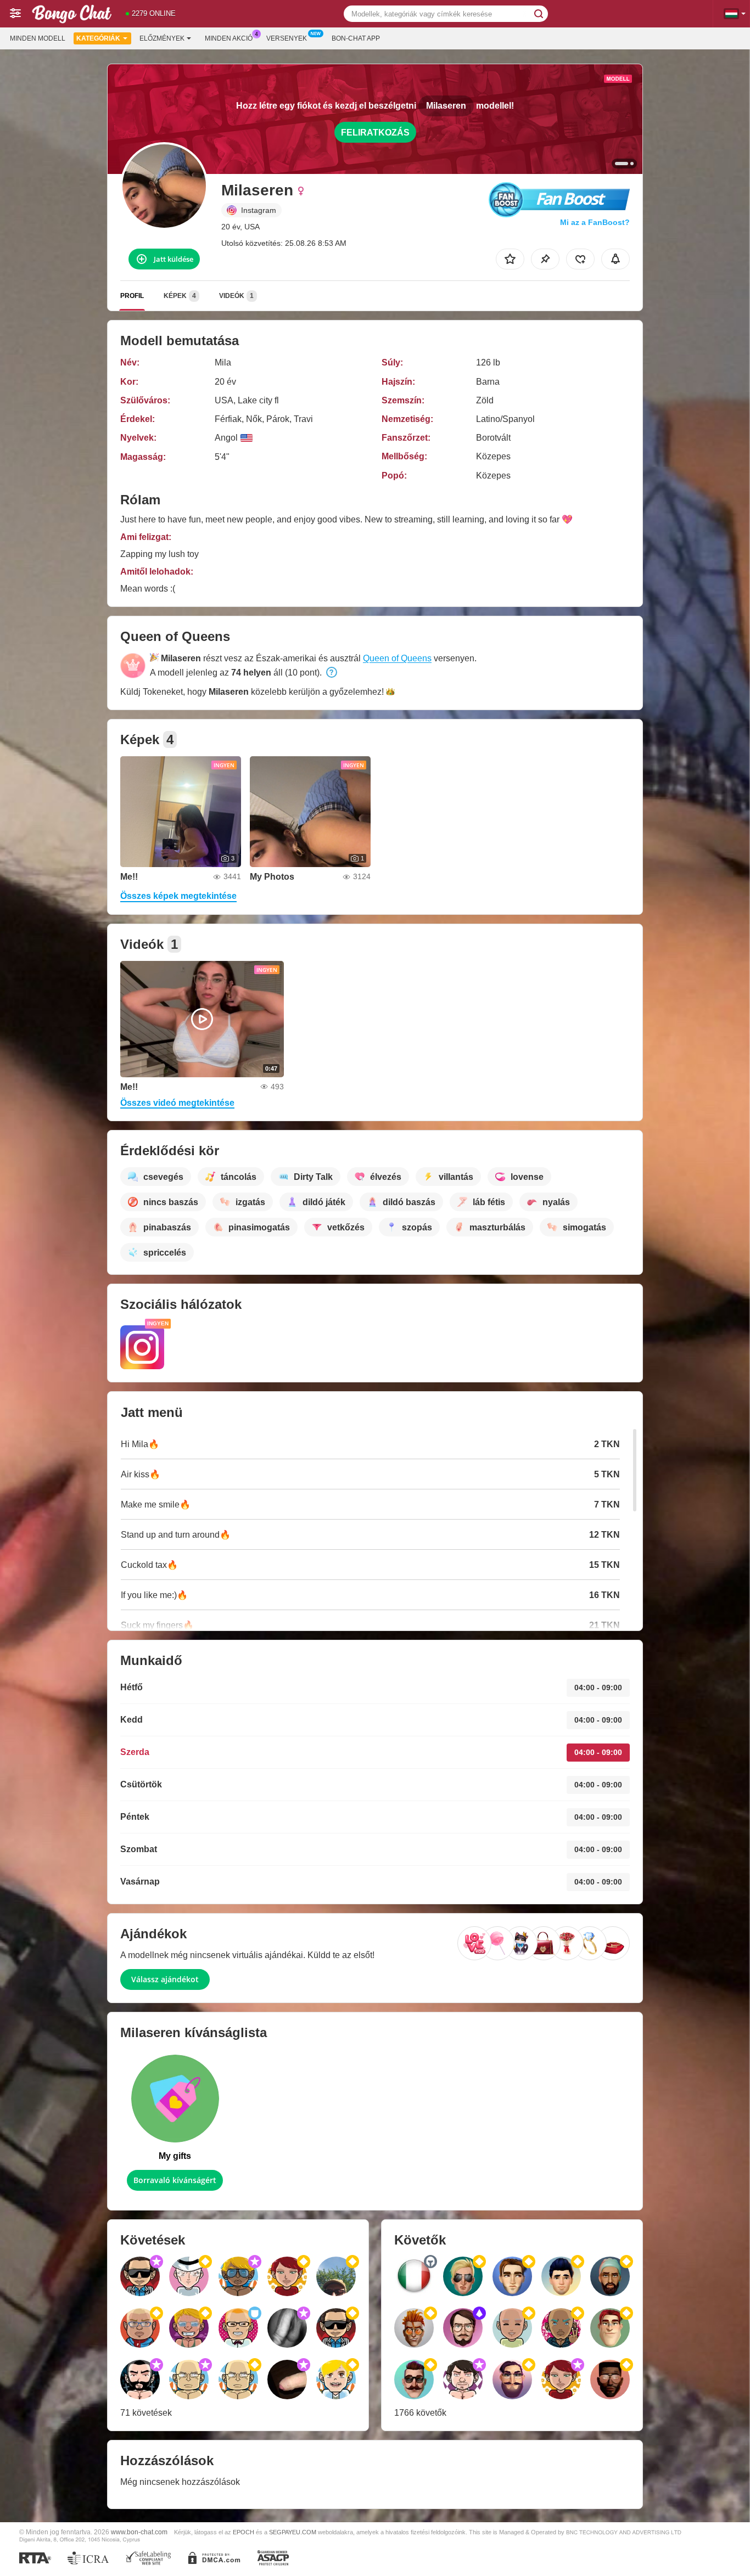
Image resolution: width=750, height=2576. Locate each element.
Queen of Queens (397, 658)
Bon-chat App (356, 38)
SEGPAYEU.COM (293, 2532)
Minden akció (229, 38)
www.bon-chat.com (139, 2532)
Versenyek (287, 38)
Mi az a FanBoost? (595, 222)
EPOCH (244, 2532)
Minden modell (38, 38)
